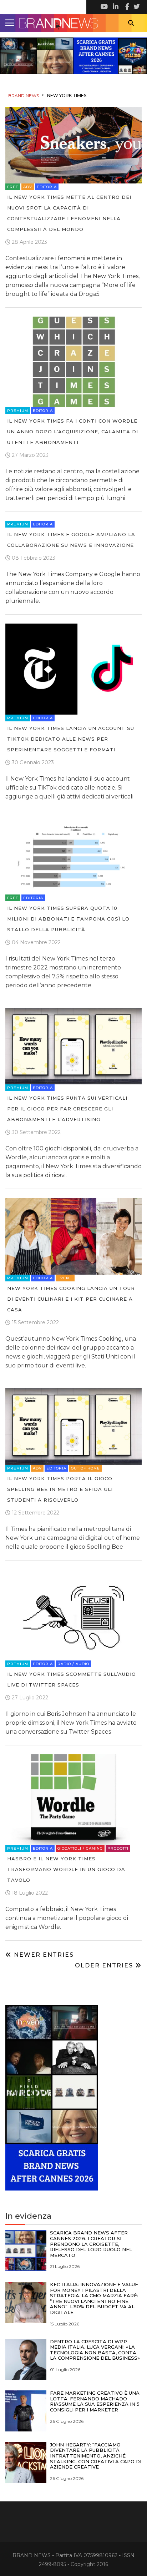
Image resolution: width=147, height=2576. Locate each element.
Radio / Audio (73, 1664)
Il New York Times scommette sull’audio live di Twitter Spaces (72, 1679)
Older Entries (105, 1965)
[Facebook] (126, 7)
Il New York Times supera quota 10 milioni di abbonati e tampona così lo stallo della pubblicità (68, 919)
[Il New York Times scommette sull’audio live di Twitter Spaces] (73, 1614)
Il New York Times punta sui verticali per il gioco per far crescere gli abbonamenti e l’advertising (67, 1109)
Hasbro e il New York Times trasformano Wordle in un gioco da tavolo (66, 1869)
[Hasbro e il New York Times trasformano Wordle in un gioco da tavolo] (73, 1799)
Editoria (47, 187)
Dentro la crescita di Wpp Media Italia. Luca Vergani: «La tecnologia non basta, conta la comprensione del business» (95, 2350)
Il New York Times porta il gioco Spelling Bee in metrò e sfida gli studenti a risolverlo (60, 1489)
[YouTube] (104, 7)
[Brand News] (73, 23)
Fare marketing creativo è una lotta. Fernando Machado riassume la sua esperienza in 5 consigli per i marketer (95, 2401)
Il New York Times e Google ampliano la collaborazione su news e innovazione (71, 540)
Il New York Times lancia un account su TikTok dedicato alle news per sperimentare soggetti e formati (71, 739)
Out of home (85, 1468)
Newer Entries (43, 1955)
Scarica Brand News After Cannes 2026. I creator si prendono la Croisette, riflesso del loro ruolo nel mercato (91, 2244)
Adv (28, 187)
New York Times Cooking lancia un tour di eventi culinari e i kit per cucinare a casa (71, 1299)
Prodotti (118, 1848)
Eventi (65, 1278)
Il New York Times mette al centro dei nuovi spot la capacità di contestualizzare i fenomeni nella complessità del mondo (69, 213)
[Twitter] (136, 7)
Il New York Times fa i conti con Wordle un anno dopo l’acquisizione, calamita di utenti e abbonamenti (73, 432)
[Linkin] (115, 7)
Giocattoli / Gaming (80, 1848)
